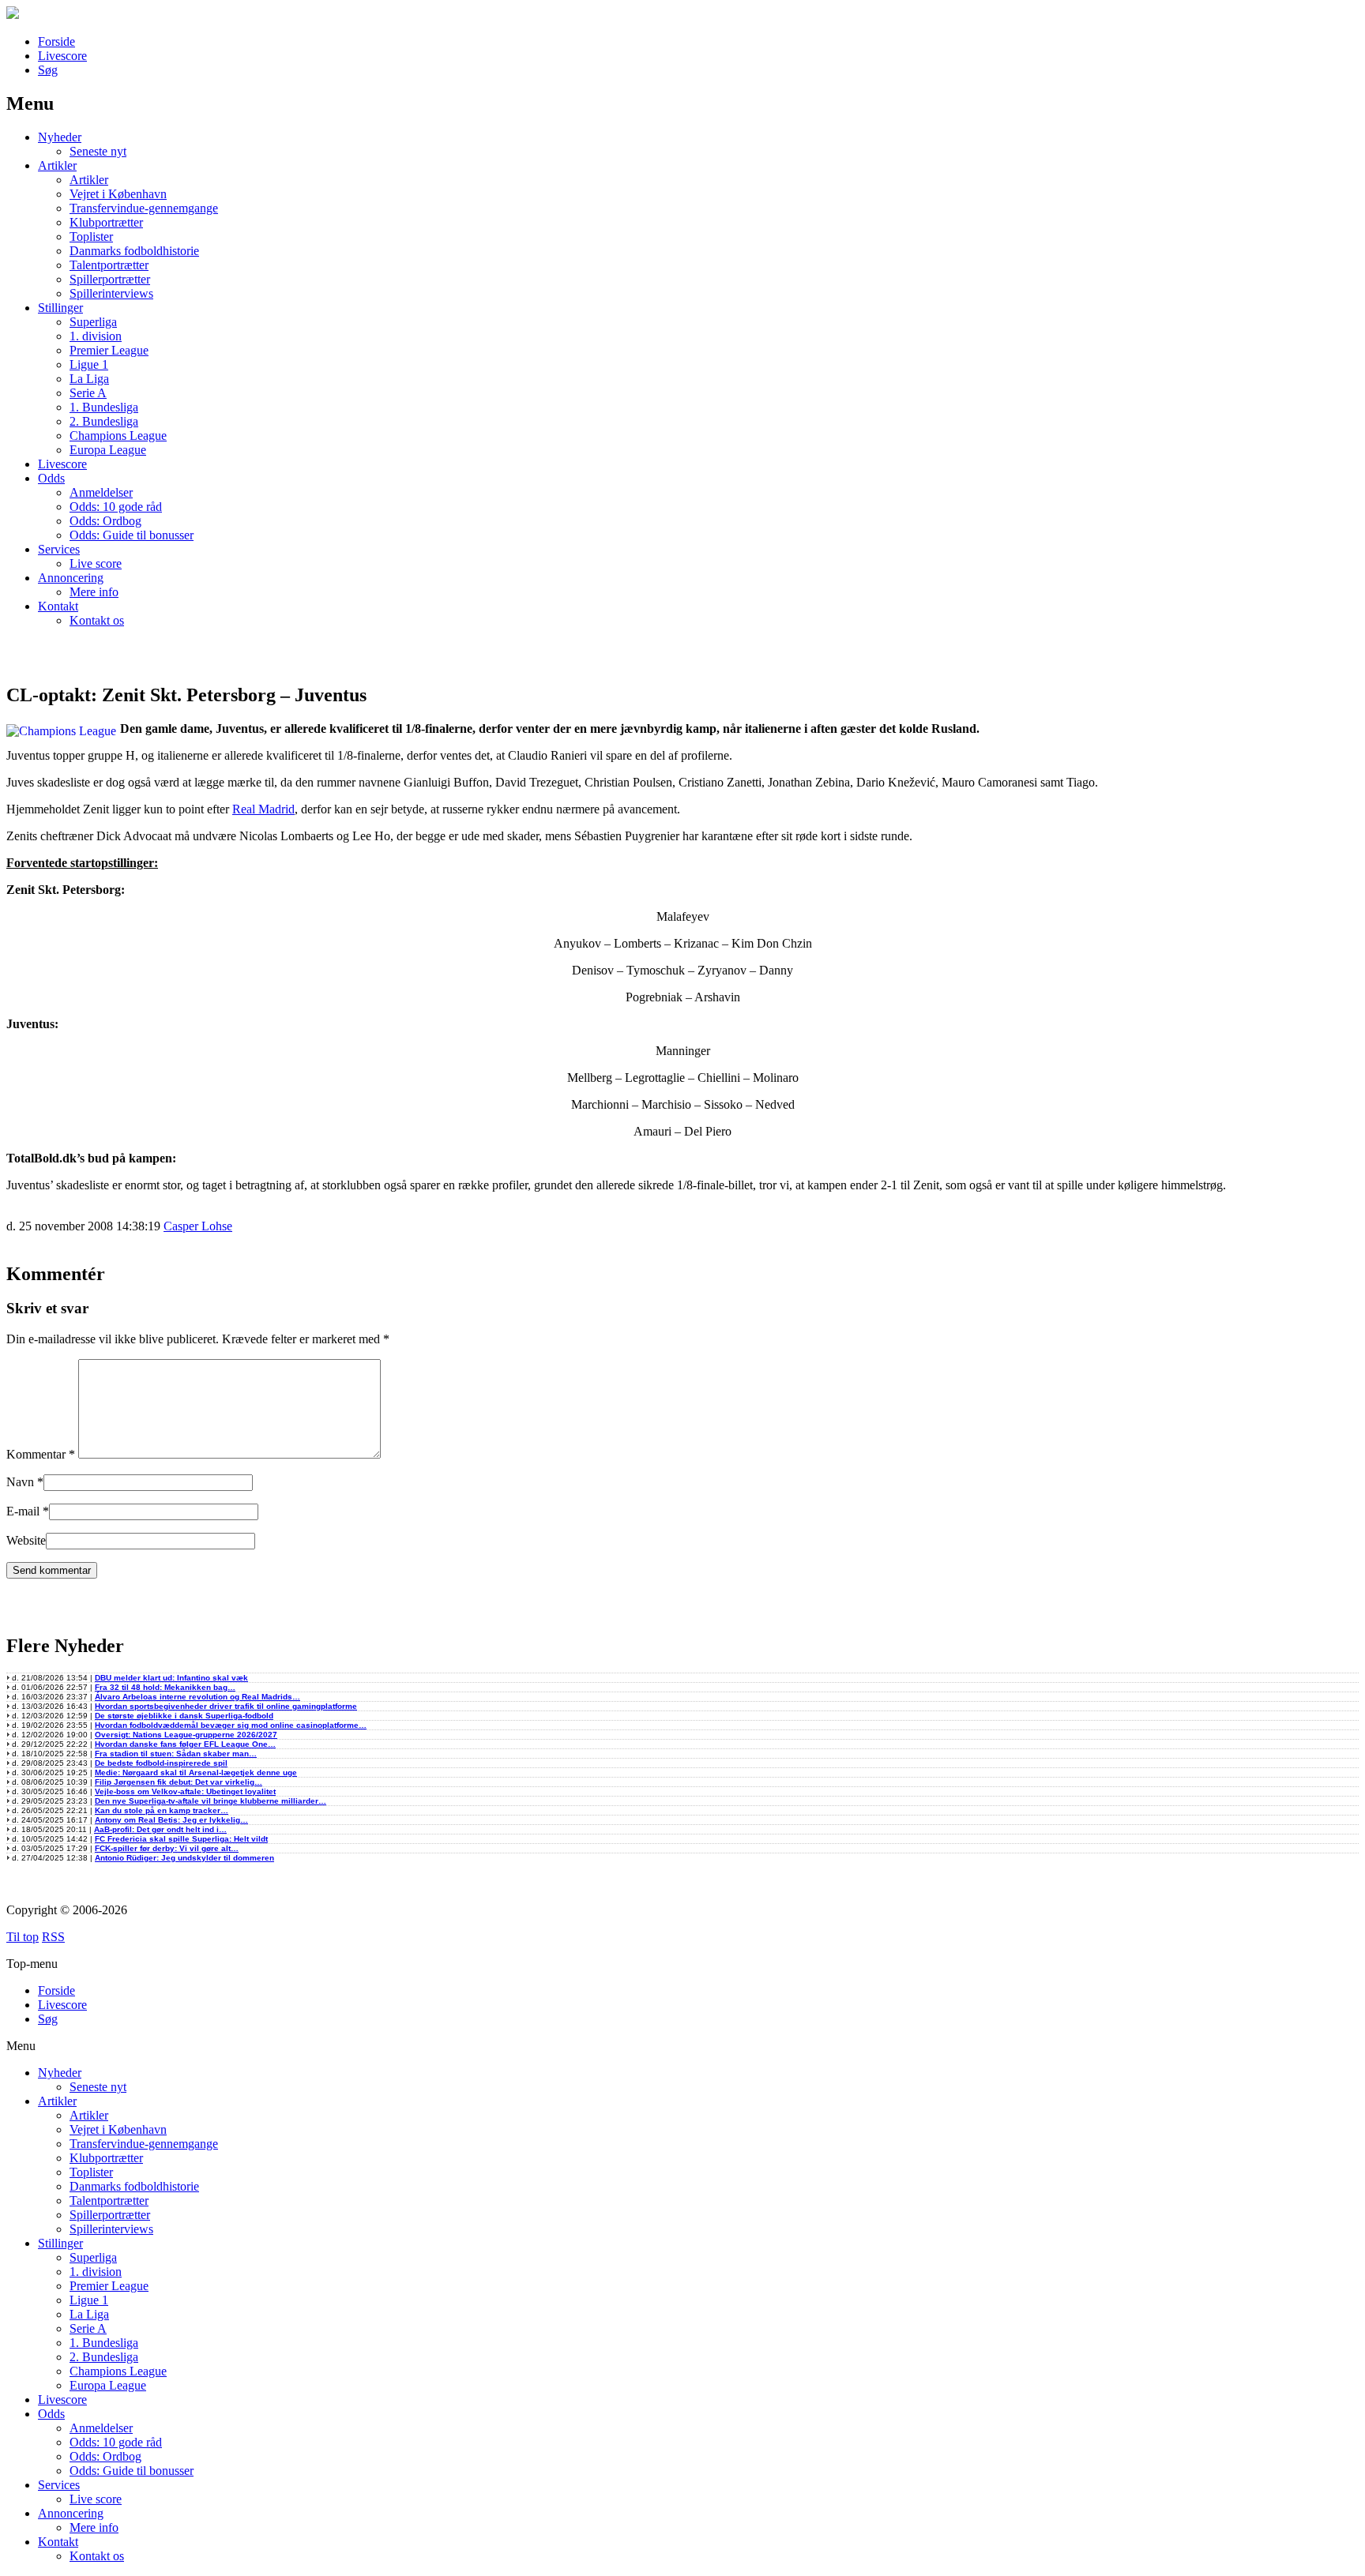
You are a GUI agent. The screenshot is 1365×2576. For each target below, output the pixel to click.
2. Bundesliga (104, 421)
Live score (96, 563)
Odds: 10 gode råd (116, 507)
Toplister (91, 237)
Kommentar (41, 1454)
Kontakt (58, 606)
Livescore (62, 56)
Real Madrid (263, 809)
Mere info (94, 592)
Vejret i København (118, 194)
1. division (96, 336)
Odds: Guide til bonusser (132, 535)
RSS (53, 1937)
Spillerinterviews (111, 293)
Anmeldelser (101, 492)
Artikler (57, 165)
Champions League (118, 436)
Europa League (108, 450)
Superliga (93, 322)
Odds (51, 478)
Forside (56, 41)
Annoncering (71, 578)
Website (26, 1540)
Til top (23, 1937)
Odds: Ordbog (105, 521)
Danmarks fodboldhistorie (134, 251)
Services (59, 549)
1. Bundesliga (104, 407)
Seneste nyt (98, 151)
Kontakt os (97, 620)
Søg (48, 70)
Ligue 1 (89, 364)
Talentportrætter (109, 265)
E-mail (23, 1511)
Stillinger (60, 308)
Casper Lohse (198, 1226)
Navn (20, 1482)
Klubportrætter (106, 222)
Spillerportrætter (110, 279)
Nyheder (60, 137)
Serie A (88, 393)
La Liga (89, 379)
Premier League (109, 350)
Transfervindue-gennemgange (144, 208)
